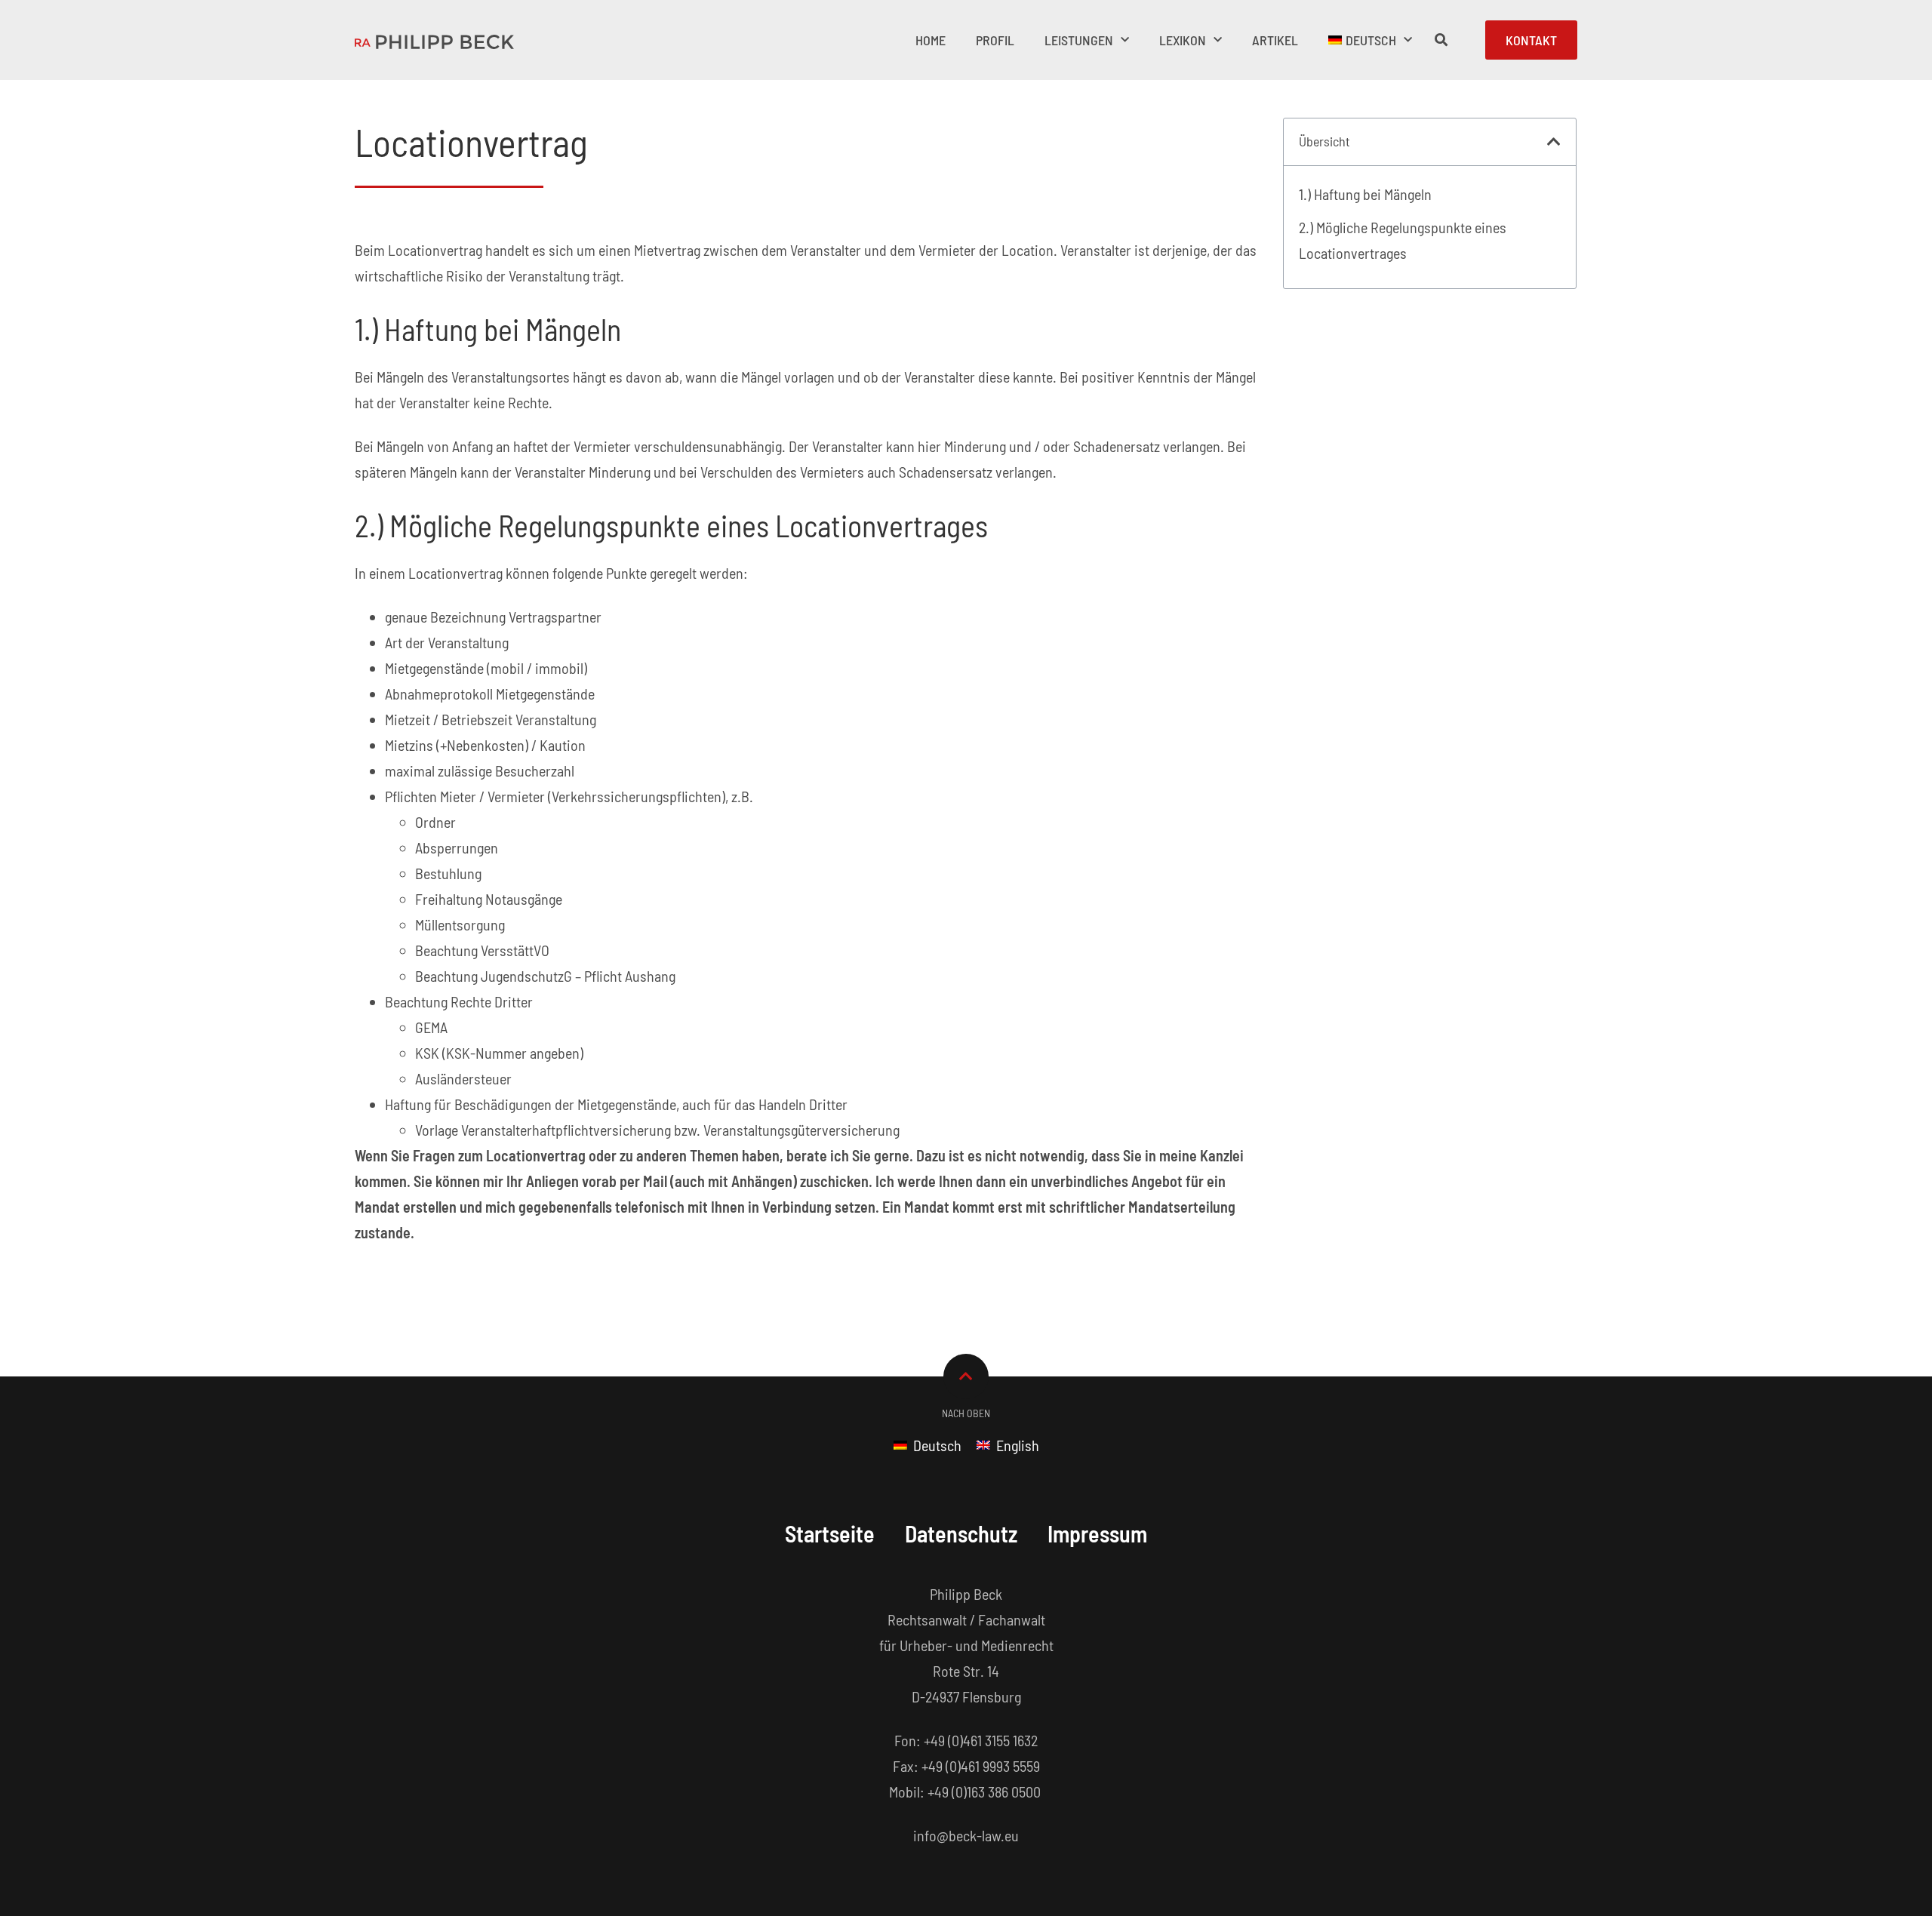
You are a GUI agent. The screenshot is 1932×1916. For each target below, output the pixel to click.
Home (931, 40)
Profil (995, 40)
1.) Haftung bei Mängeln (1365, 194)
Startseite (830, 1533)
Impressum (1097, 1533)
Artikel (1275, 40)
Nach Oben (966, 1413)
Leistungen (1079, 40)
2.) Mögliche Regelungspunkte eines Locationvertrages (1403, 240)
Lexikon (1183, 40)
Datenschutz (961, 1533)
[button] (1554, 142)
